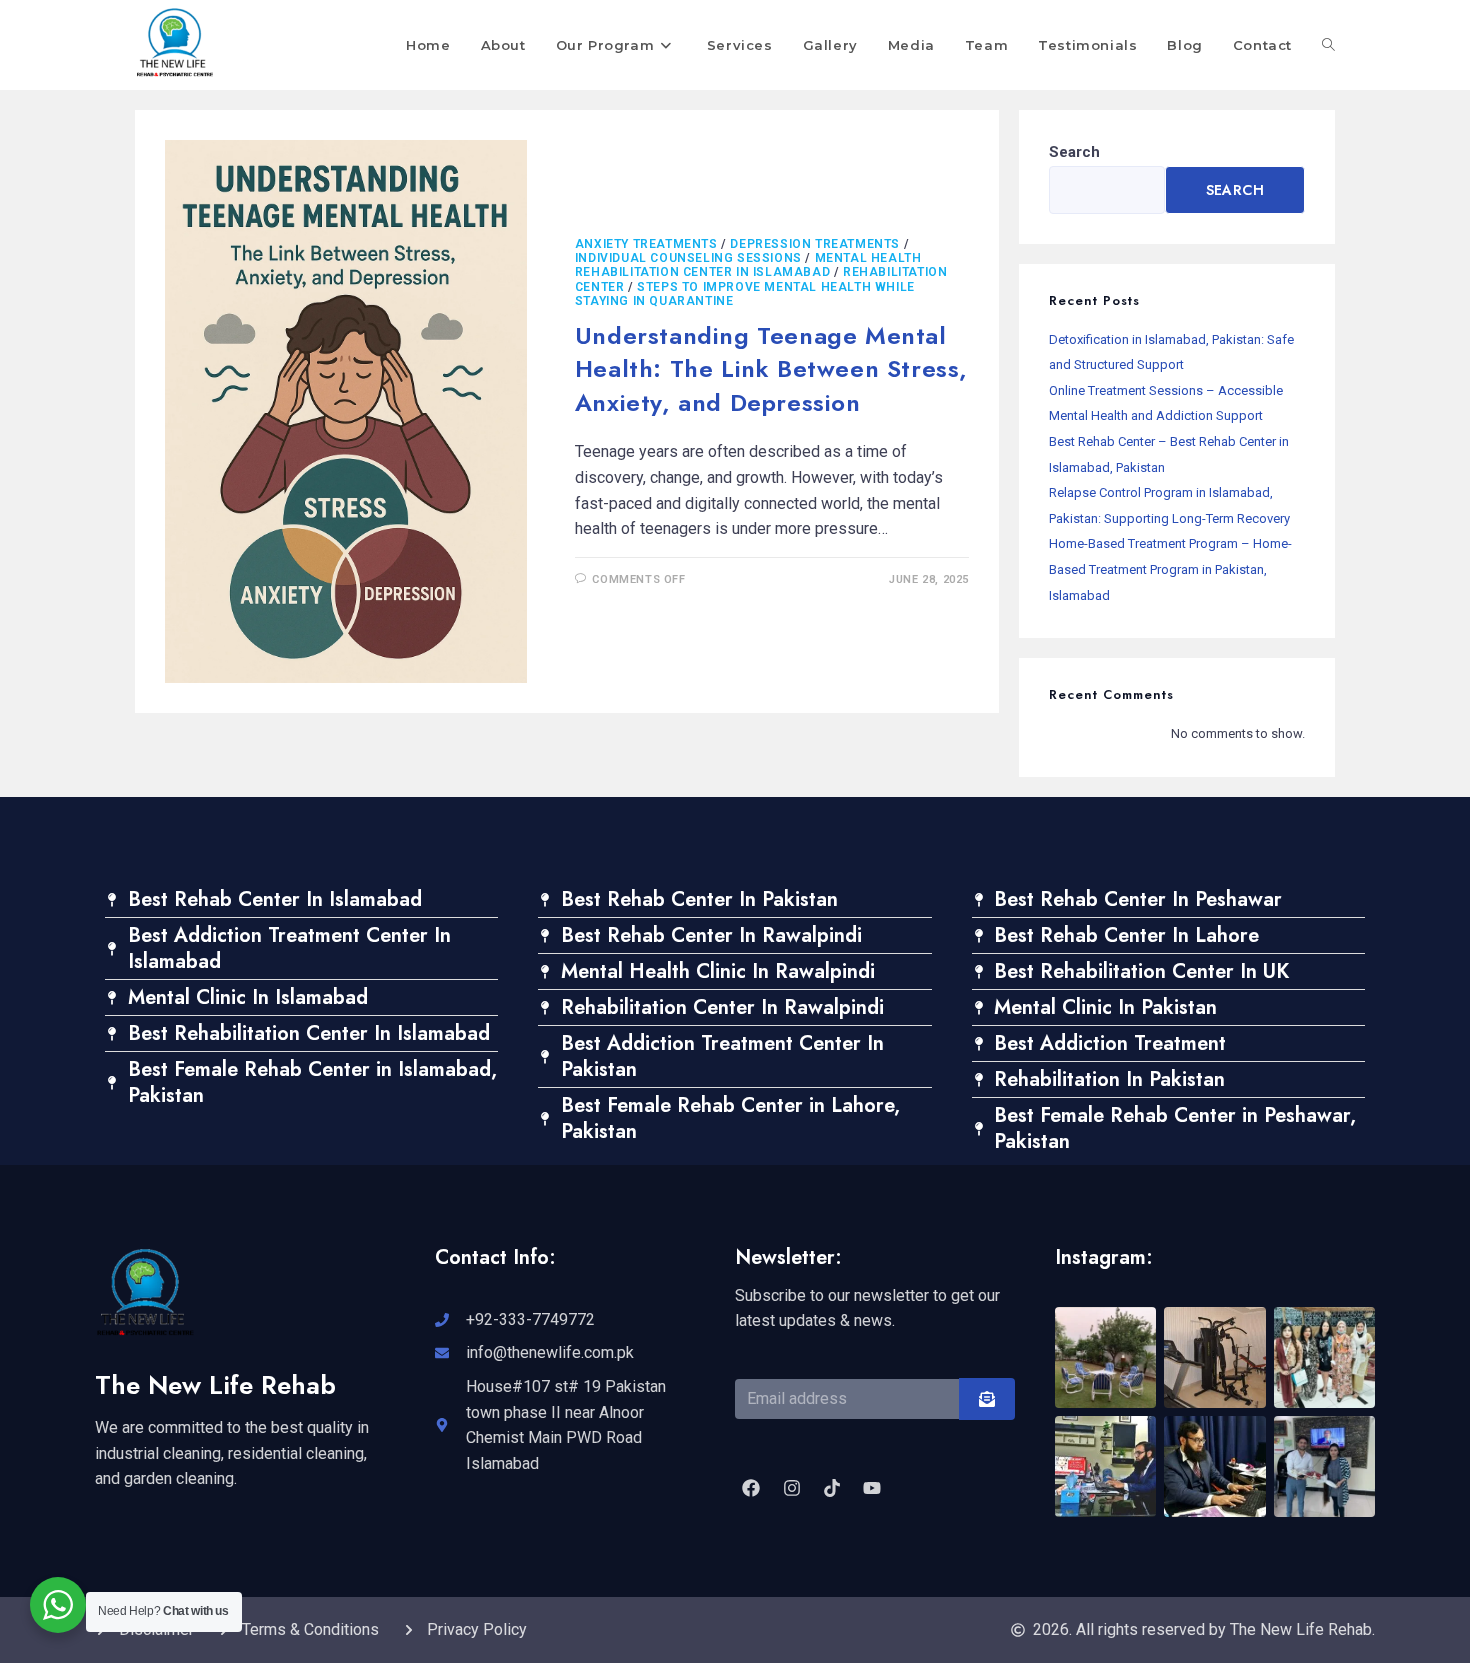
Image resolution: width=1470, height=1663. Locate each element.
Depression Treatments (815, 244)
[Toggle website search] (1328, 45)
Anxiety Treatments (646, 244)
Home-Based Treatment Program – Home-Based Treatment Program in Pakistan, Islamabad (1170, 569)
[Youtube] (872, 1488)
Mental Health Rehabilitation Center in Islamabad (748, 265)
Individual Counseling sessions (688, 258)
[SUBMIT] (987, 1399)
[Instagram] (791, 1488)
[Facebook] (751, 1488)
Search (1074, 152)
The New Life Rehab (215, 1385)
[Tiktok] (832, 1488)
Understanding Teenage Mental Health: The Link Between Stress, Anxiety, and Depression (771, 369)
